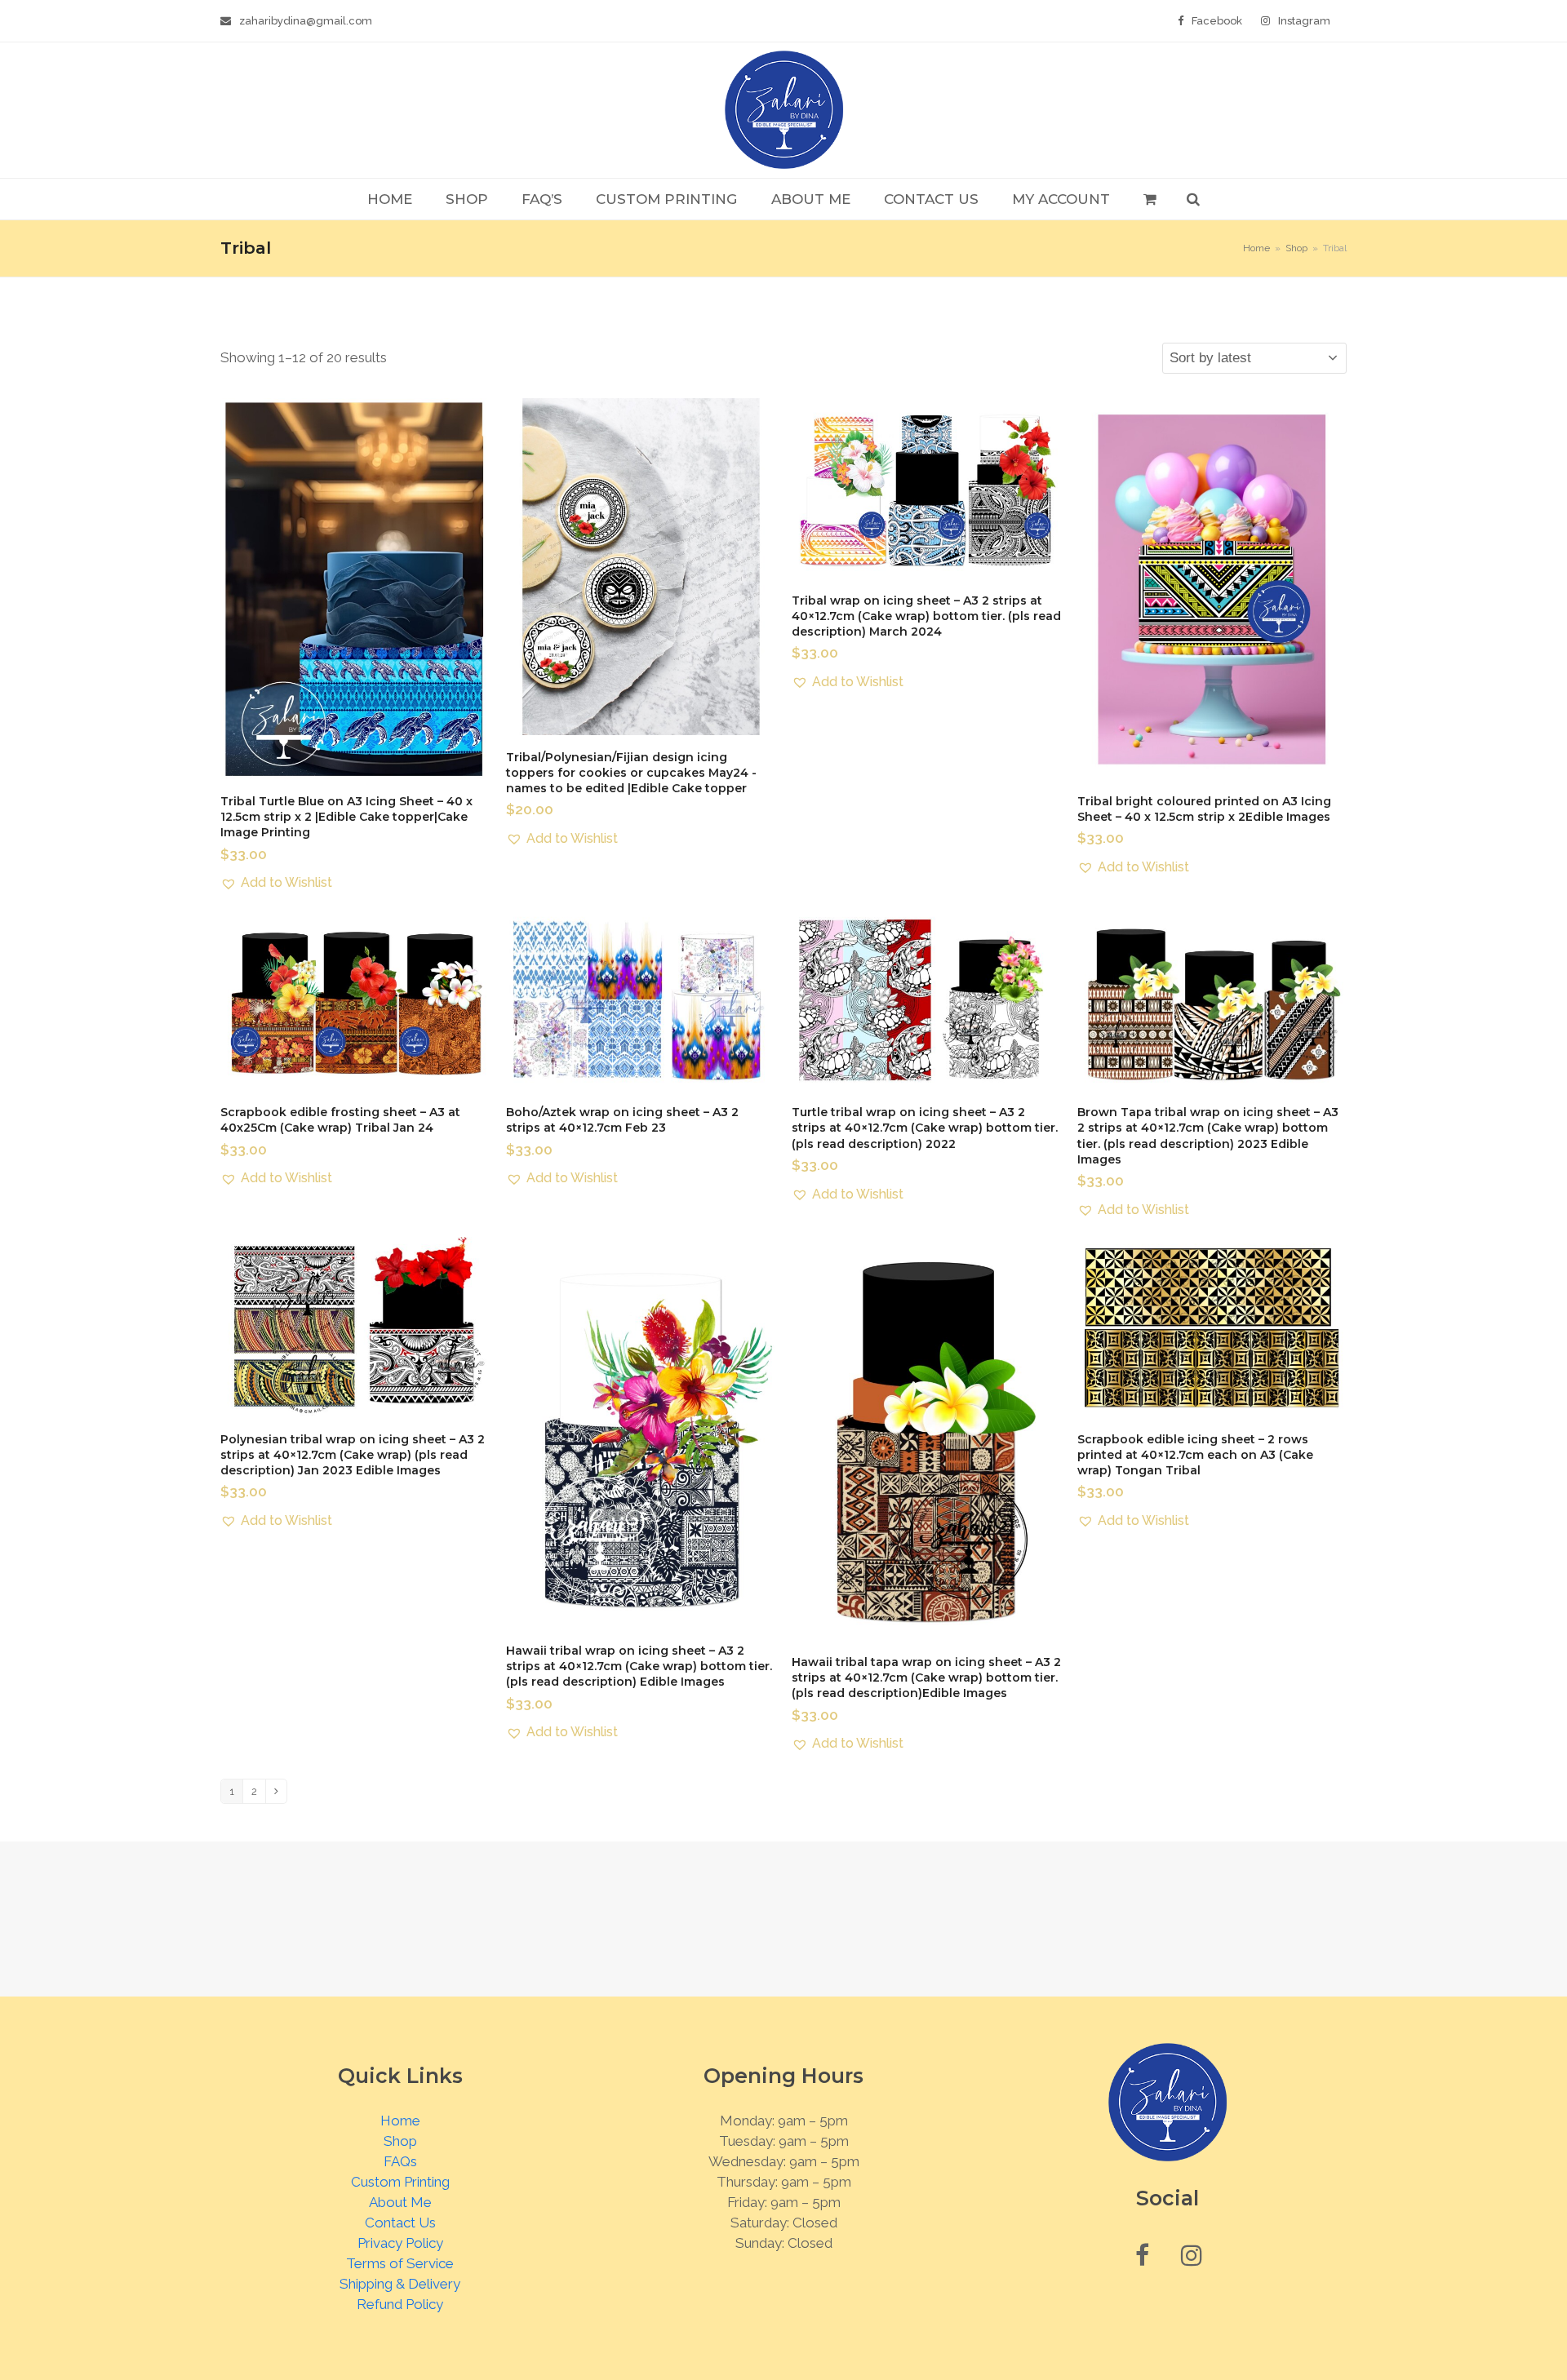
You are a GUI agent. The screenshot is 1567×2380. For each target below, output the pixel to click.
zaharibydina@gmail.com (306, 21)
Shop (400, 2141)
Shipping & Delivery (400, 2284)
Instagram (1304, 21)
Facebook (1217, 21)
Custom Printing (400, 2182)
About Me (400, 2202)
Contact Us (400, 2223)
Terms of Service (400, 2263)
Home (400, 2121)
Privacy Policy (400, 2243)
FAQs (400, 2161)
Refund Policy (400, 2304)
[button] (1150, 199)
